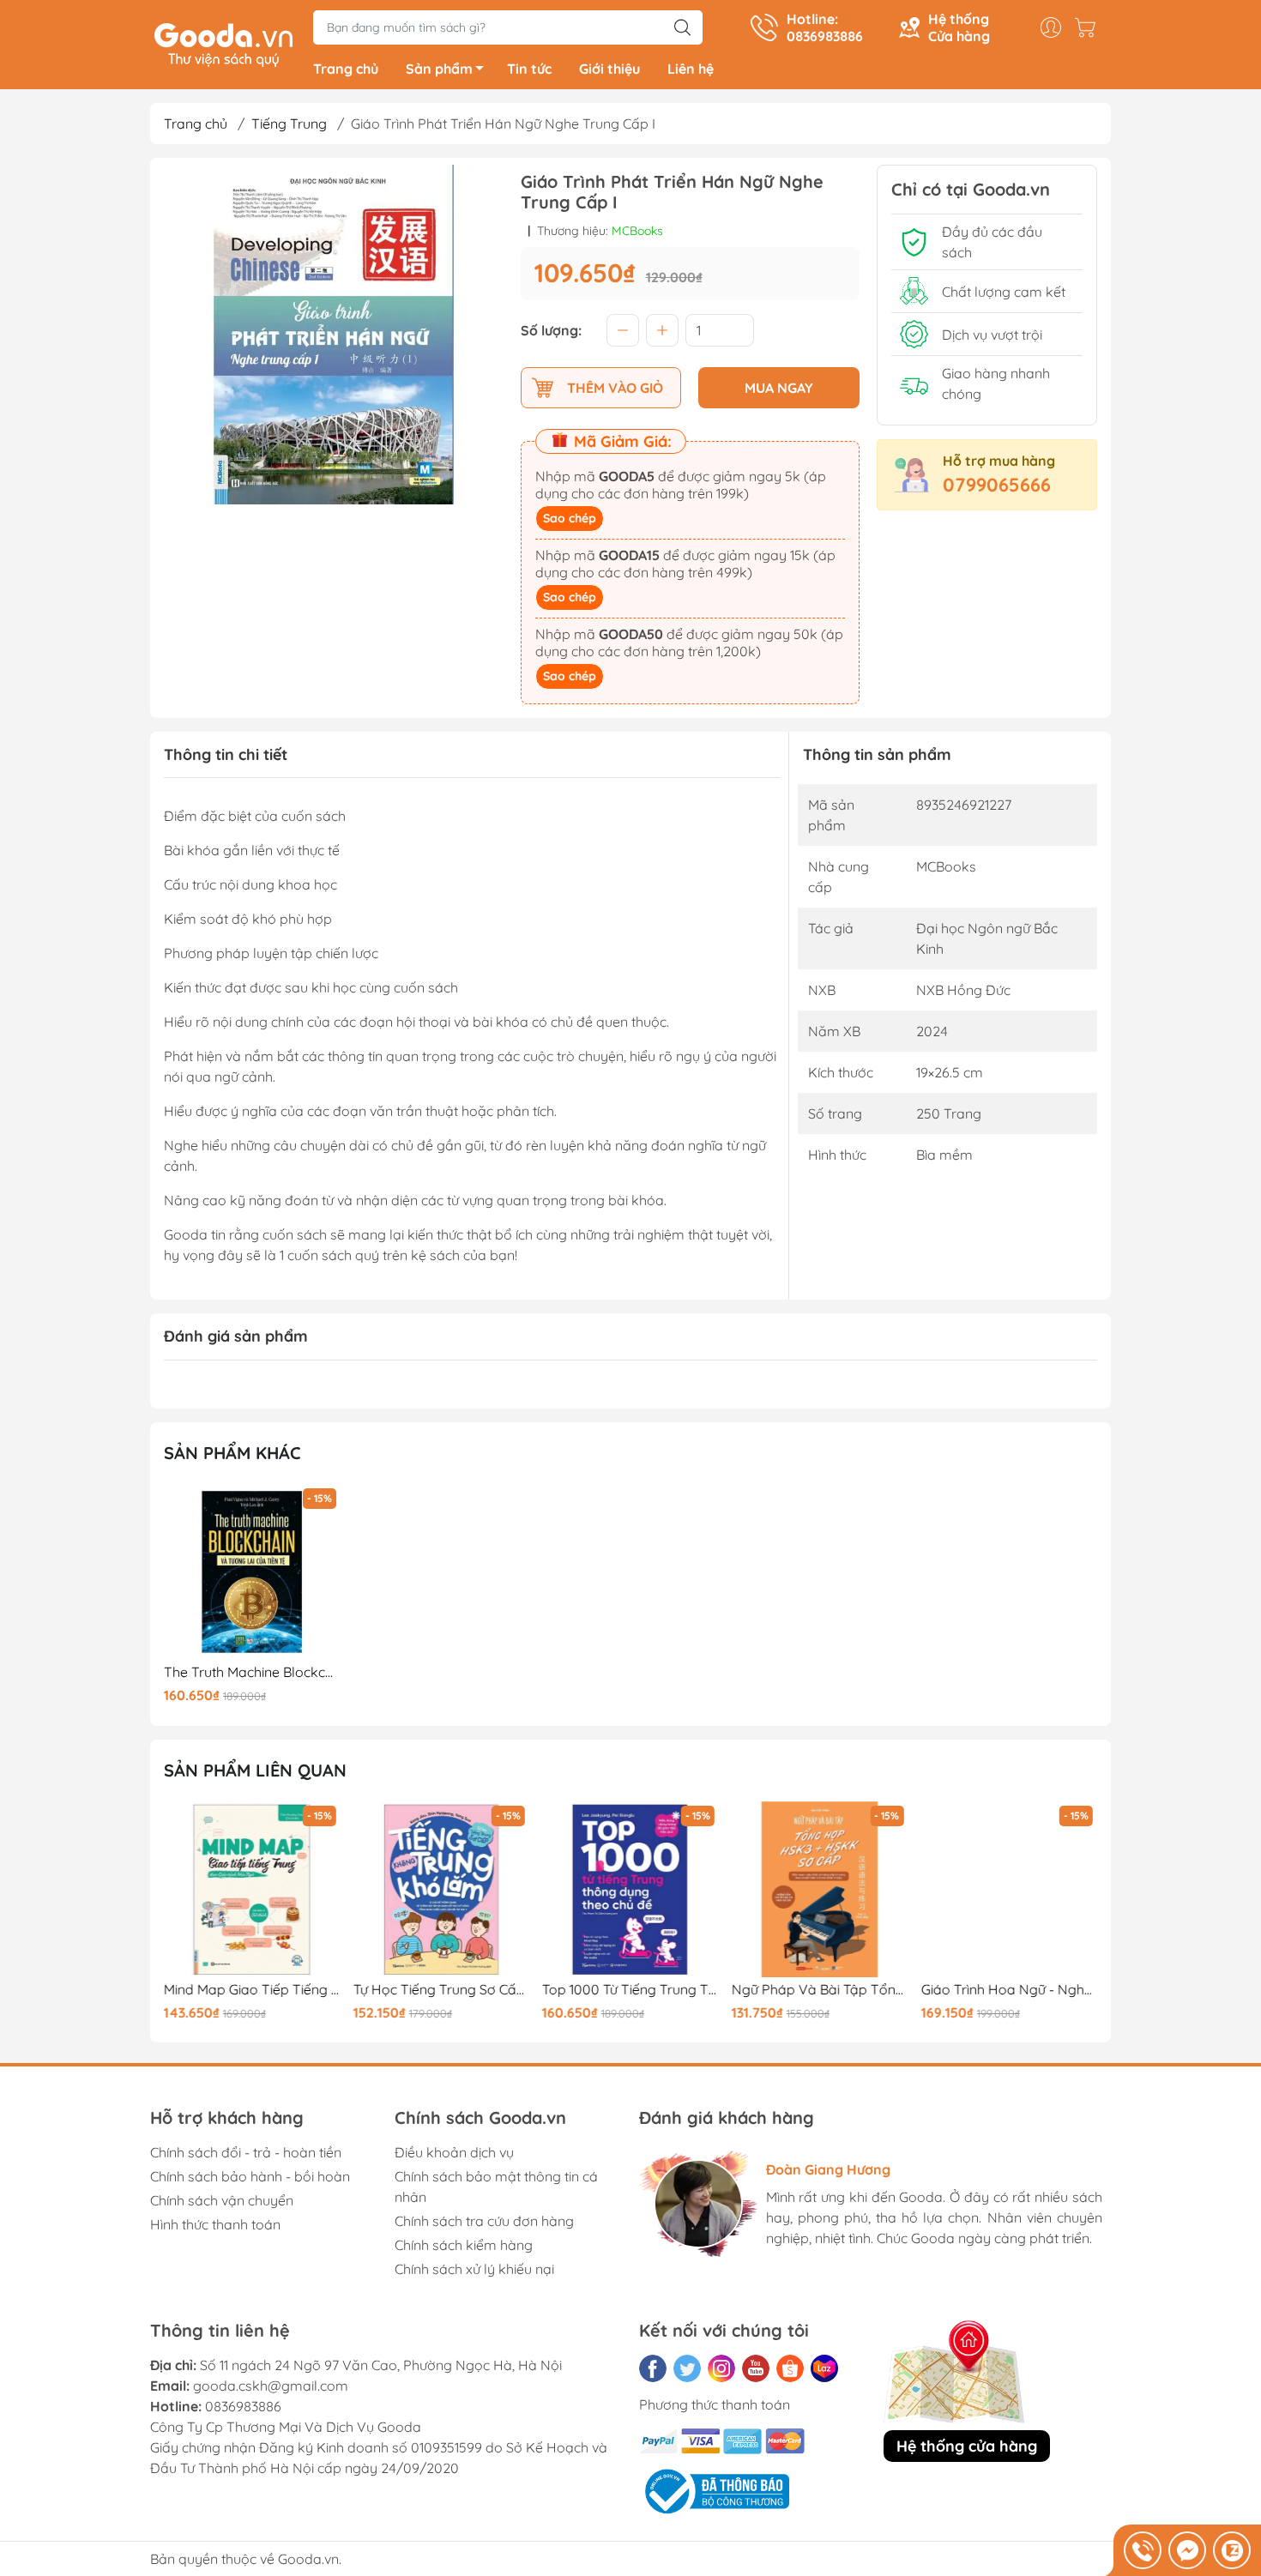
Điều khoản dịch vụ (454, 2152)
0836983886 (243, 2406)
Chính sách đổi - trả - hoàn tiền (246, 2152)
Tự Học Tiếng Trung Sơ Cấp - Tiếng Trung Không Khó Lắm (442, 1990)
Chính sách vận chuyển (222, 2200)
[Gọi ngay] (1143, 2550)
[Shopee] (790, 2368)
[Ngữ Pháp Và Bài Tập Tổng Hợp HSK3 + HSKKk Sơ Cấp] (820, 1890)
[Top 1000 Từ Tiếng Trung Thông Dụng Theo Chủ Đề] (630, 1890)
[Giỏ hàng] (1089, 27)
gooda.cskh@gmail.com (271, 2386)
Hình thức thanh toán (215, 2224)
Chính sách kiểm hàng (464, 2245)
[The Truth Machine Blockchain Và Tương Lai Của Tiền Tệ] (252, 1572)
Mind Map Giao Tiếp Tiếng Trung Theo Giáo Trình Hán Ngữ (252, 1990)
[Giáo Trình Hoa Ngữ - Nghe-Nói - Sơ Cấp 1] (1009, 1890)
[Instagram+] (721, 2368)
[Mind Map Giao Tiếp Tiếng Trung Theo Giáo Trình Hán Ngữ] (252, 1890)
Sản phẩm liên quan (255, 1770)
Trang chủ (346, 69)
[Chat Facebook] (1187, 2550)
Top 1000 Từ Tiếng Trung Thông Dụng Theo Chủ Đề (630, 1990)
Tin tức (529, 69)
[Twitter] (687, 2368)
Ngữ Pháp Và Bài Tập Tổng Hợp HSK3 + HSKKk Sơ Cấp (820, 1990)
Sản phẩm (439, 69)
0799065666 (997, 485)
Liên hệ (691, 69)
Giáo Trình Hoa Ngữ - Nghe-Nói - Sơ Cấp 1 (1009, 1990)
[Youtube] (756, 2368)
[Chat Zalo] (1232, 2550)
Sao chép (570, 518)
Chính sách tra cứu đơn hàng (484, 2221)
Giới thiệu (609, 69)
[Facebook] (653, 2368)
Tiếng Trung (289, 124)
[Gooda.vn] (223, 43)
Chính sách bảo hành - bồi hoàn (250, 2176)
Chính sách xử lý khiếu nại (474, 2269)
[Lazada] (824, 2368)
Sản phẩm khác (232, 1453)
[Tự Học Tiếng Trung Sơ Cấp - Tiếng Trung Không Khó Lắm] (442, 1890)
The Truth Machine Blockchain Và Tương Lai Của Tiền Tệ (252, 1672)
